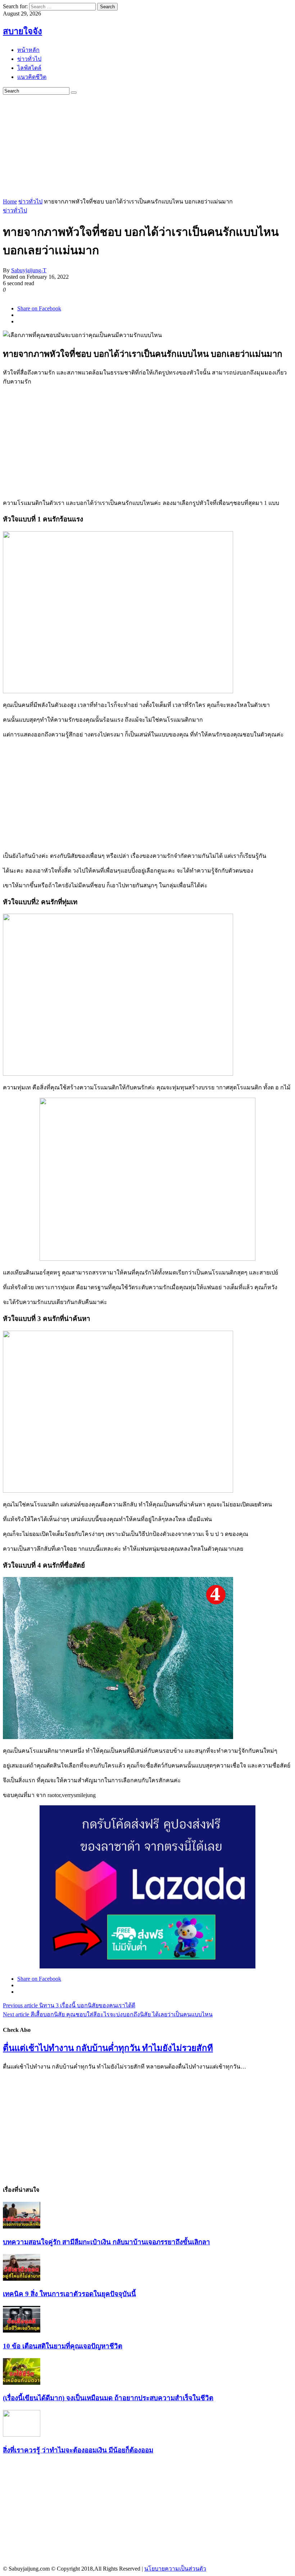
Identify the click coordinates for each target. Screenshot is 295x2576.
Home (10, 201)
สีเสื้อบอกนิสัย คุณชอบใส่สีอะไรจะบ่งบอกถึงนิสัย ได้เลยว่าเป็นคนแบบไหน (108, 2014)
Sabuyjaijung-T (29, 270)
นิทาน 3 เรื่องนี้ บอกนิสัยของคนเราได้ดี (69, 2005)
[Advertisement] (149, 145)
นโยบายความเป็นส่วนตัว (175, 2569)
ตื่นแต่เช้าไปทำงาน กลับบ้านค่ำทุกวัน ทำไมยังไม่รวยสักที (108, 2048)
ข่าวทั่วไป (30, 201)
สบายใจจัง (22, 31)
